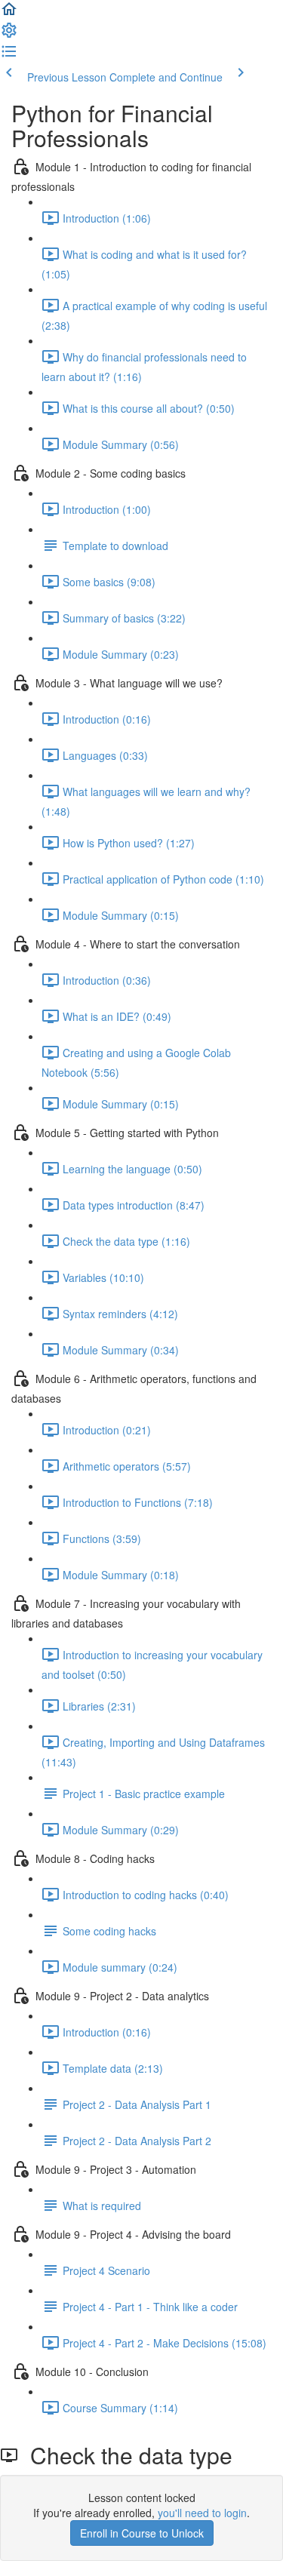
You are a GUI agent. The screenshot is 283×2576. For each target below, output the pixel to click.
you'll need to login (202, 2513)
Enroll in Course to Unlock (142, 2533)
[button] (9, 14)
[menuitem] (9, 35)
